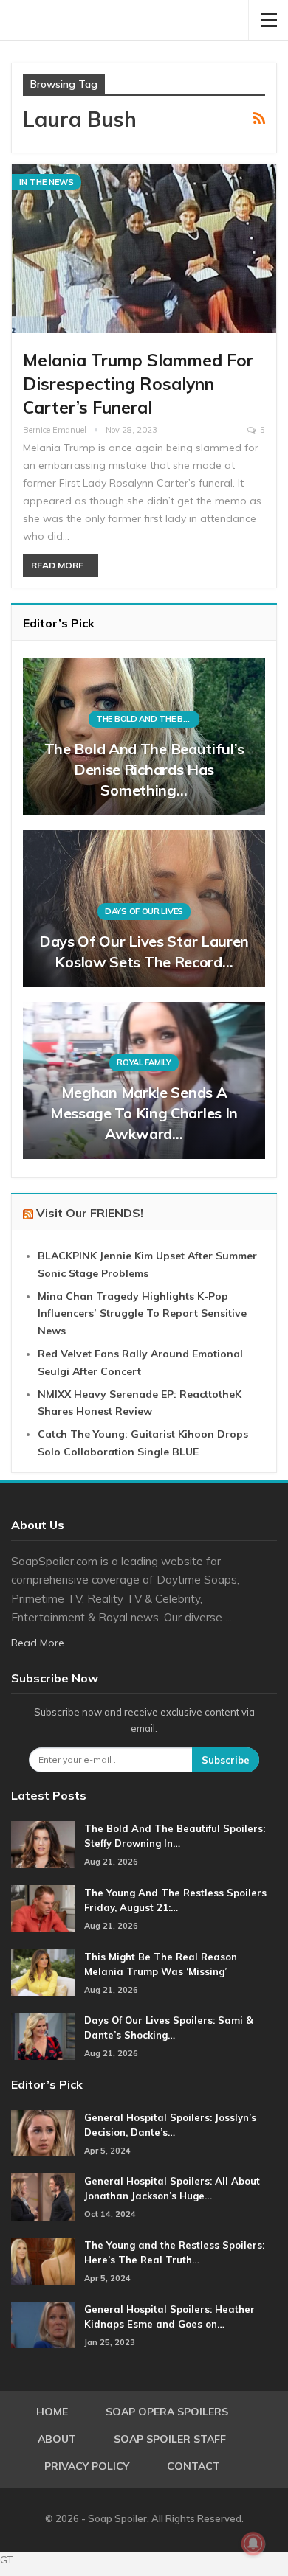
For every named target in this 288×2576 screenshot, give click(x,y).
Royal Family (144, 1062)
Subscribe (226, 1760)
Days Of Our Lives (144, 911)
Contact (193, 2466)
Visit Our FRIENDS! (90, 1213)
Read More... (61, 565)
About (57, 2439)
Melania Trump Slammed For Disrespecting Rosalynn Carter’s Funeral (138, 384)
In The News (47, 182)
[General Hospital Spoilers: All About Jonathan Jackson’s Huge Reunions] (43, 2197)
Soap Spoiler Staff (170, 2439)
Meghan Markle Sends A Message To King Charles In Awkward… (144, 1113)
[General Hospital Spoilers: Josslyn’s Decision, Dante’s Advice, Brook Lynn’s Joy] (43, 2134)
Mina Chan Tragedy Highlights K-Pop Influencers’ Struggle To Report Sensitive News (142, 1314)
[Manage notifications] (253, 2544)
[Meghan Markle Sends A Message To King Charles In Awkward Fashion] (144, 1080)
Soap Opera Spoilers (167, 2412)
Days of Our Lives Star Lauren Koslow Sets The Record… (144, 951)
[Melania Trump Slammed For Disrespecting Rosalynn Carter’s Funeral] (144, 249)
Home (52, 2412)
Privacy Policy (87, 2466)
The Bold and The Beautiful (148, 719)
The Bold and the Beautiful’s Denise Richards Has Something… (144, 769)
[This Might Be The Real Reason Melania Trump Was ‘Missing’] (43, 1973)
